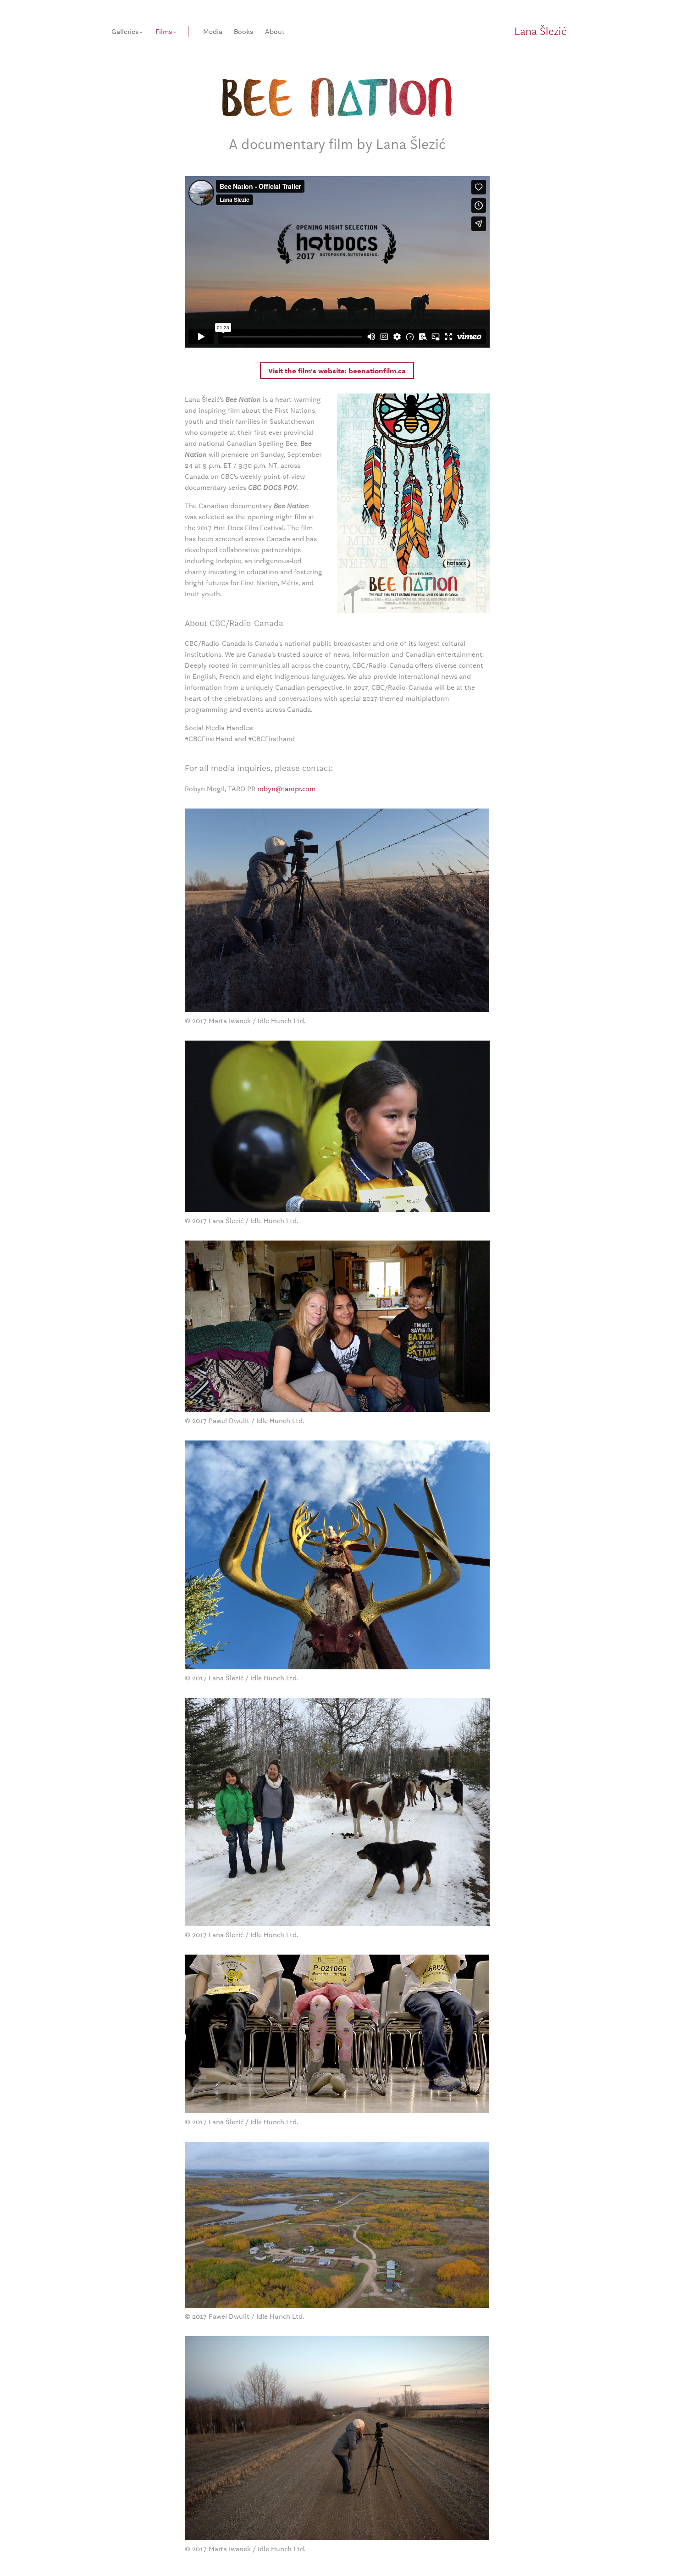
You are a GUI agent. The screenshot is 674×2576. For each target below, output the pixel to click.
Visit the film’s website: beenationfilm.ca (337, 371)
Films (164, 31)
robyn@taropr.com (286, 788)
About (275, 31)
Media (213, 31)
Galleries (125, 31)
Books (243, 31)
